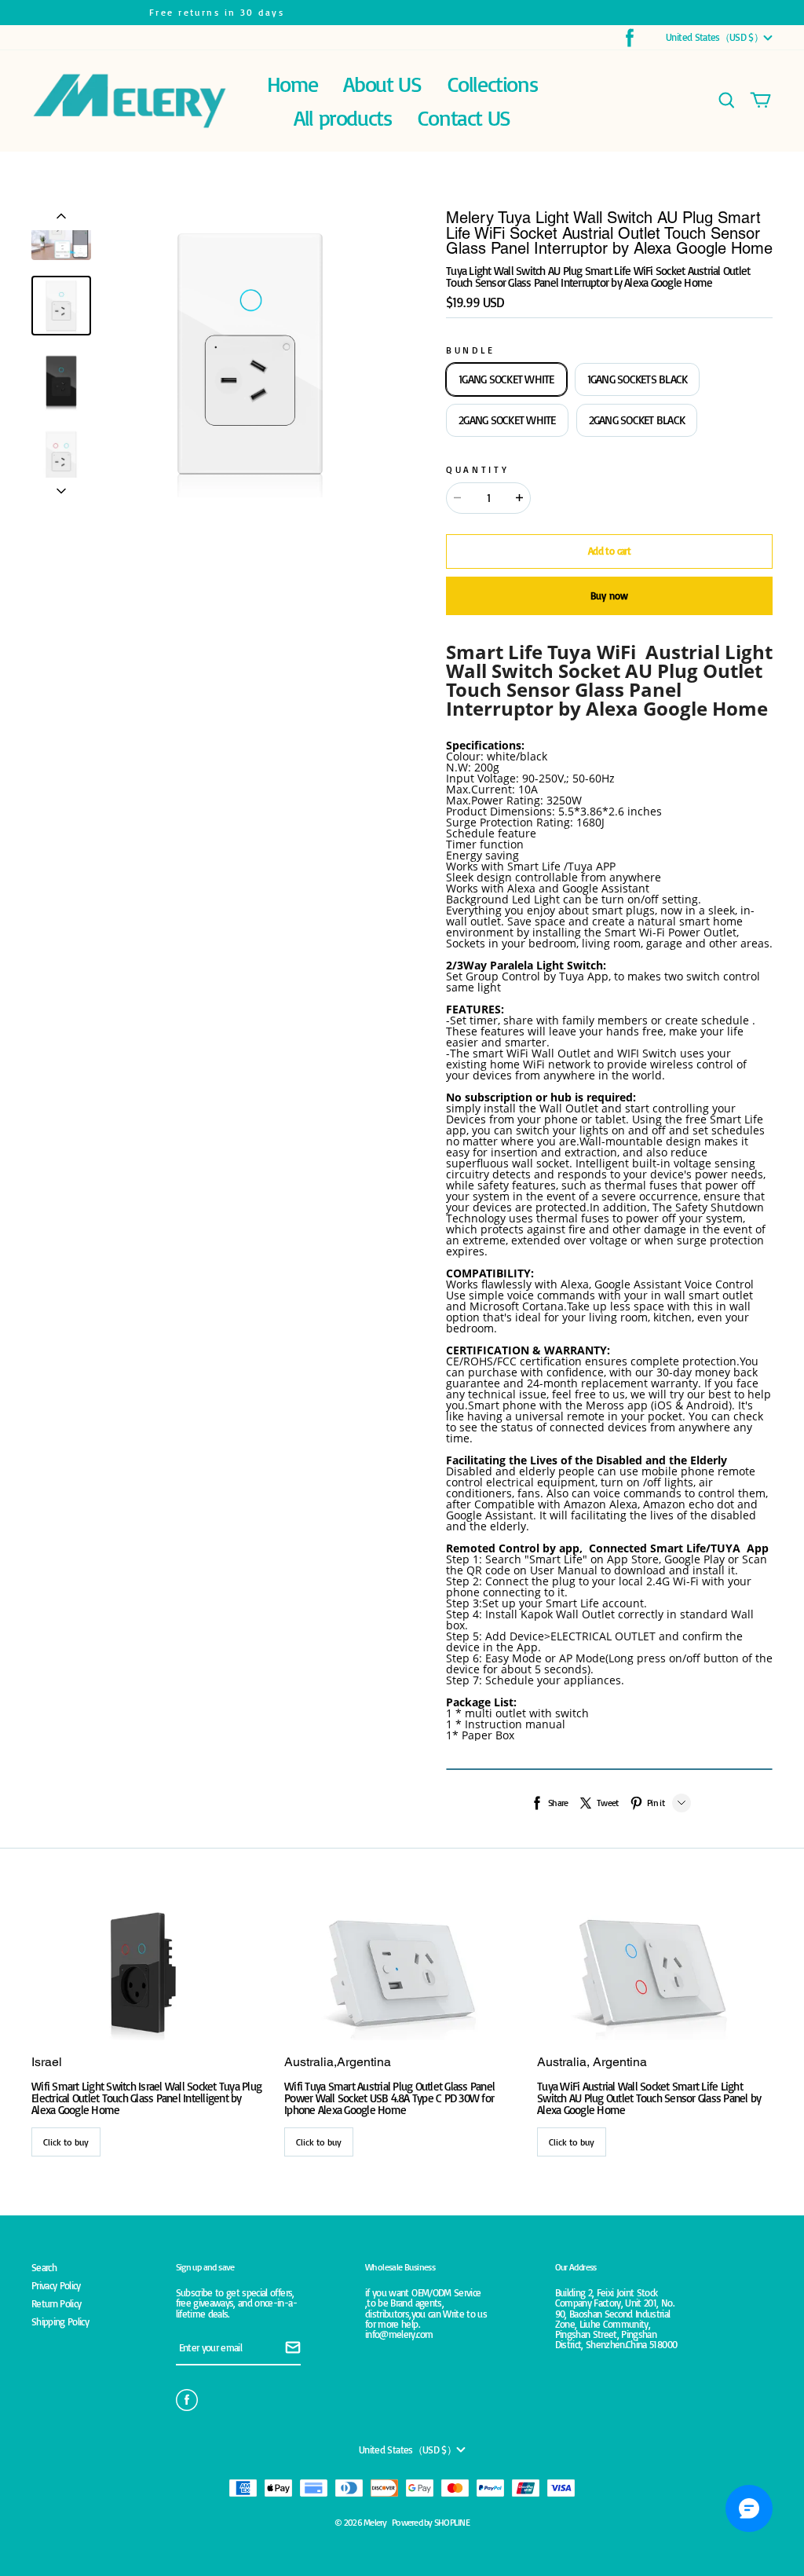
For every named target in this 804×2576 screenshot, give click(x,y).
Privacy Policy (56, 2286)
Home (292, 84)
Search (44, 2268)
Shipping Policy (60, 2322)
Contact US (464, 117)
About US (382, 84)
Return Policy (56, 2304)
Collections (493, 84)
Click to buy (66, 2142)
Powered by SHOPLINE (431, 2522)
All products (342, 117)
